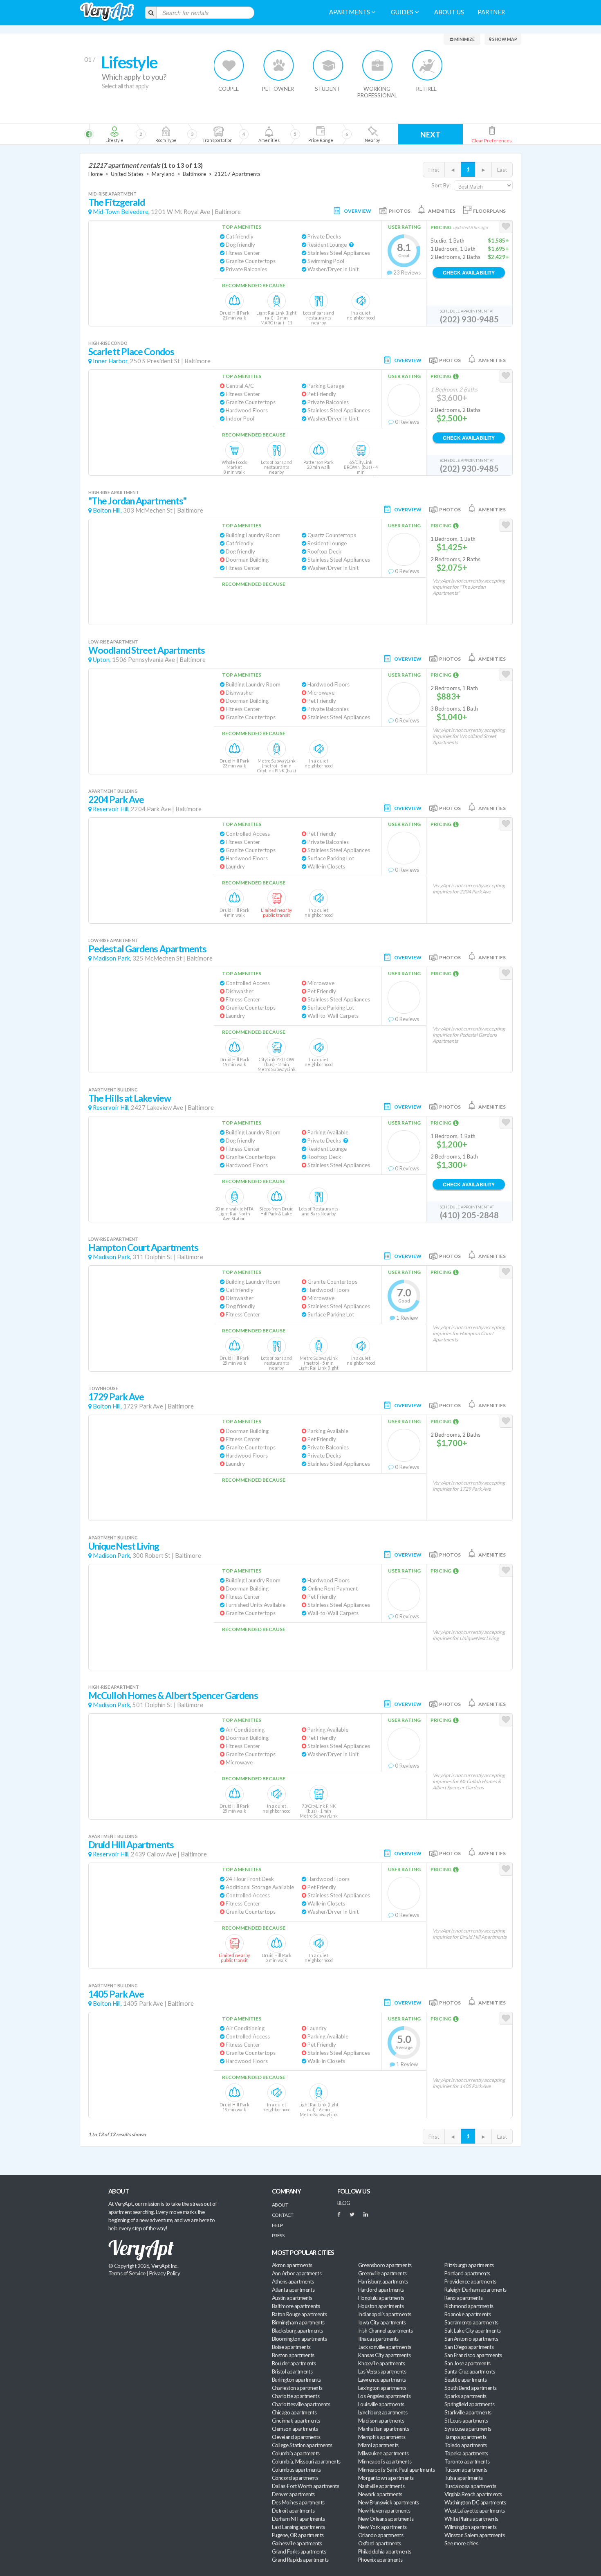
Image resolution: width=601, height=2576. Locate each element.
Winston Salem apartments (474, 2535)
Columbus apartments (296, 2470)
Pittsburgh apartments (469, 2265)
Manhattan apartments (383, 2429)
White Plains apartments (471, 2519)
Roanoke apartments (468, 2314)
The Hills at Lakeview (130, 1098)
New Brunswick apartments (388, 2502)
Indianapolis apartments (385, 2314)
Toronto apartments (467, 2461)
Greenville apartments (382, 2273)
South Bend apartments (471, 2388)
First (434, 170)
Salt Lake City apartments (473, 2331)
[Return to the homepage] (107, 12)
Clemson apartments (295, 2429)
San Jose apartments (468, 2363)
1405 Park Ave (116, 1994)
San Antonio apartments (471, 2339)
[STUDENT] (328, 65)
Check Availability (469, 272)
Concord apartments (295, 2478)
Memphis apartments (382, 2437)
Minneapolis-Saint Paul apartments (396, 2470)
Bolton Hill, (107, 510)
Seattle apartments (465, 2380)
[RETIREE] (427, 65)
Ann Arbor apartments (297, 2273)
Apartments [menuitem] (350, 12)
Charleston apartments (297, 2388)
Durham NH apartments (298, 2519)
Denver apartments (293, 2494)
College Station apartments (302, 2445)
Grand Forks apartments (299, 2551)
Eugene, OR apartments (298, 2535)
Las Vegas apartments (382, 2371)
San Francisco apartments (473, 2355)
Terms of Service (127, 2273)
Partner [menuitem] (491, 12)
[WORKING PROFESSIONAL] (378, 65)
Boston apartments (293, 2355)
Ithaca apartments (378, 2339)
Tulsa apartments (463, 2478)
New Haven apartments (384, 2511)
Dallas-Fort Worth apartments (305, 2486)
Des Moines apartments (298, 2502)
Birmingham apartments (298, 2322)
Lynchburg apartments (383, 2412)
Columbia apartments (296, 2453)
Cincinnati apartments (296, 2421)
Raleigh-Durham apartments (475, 2290)
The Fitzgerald (117, 202)
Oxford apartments (380, 2543)
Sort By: (441, 185)
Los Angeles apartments (384, 2396)
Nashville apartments (381, 2486)
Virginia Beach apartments (473, 2494)
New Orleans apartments (386, 2519)
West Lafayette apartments (475, 2511)
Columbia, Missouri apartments (306, 2461)
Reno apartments (463, 2298)
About (280, 2205)
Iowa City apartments (382, 2322)
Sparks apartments (465, 2396)
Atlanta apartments (293, 2290)
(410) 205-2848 (469, 1215)
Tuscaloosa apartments (470, 2486)
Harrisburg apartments (383, 2281)
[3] (166, 134)
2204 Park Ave (116, 800)
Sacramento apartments (471, 2322)
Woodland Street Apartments (147, 650)
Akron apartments (292, 2265)
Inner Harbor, (111, 361)
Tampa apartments (465, 2437)
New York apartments (382, 2527)
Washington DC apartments (475, 2502)
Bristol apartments (292, 2371)
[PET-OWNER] (279, 65)
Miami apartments (378, 2445)
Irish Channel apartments (385, 2331)
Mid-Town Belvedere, (121, 212)
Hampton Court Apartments (143, 1248)
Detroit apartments (293, 2511)
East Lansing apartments (298, 2527)
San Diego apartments (469, 2347)
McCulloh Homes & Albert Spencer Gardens (173, 1695)
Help (277, 2225)
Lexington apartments (382, 2388)
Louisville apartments (381, 2404)
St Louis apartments (466, 2421)
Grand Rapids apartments (300, 2560)
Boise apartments (291, 2347)
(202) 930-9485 (469, 319)
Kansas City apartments (384, 2355)
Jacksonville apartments (385, 2347)
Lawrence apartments (382, 2380)
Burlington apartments (296, 2380)
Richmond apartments (469, 2306)
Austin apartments (292, 2298)
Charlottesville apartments (301, 2404)
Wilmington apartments (471, 2527)
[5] (217, 134)
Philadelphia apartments (385, 2551)
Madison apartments (381, 2421)
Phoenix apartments (380, 2560)
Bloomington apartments (299, 2339)
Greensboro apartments (385, 2265)
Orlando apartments (381, 2535)
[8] (283, 134)
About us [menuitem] (449, 12)
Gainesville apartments (297, 2543)
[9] (320, 134)
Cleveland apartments (296, 2437)
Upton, (102, 660)
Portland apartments (467, 2273)
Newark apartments (380, 2494)
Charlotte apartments (296, 2396)
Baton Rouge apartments (299, 2314)
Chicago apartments (294, 2412)
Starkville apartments (468, 2412)
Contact (283, 2215)
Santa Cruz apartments (470, 2371)
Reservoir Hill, (111, 809)
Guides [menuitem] (403, 12)
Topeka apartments (466, 2453)
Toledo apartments (466, 2445)
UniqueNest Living (124, 1546)
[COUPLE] (229, 65)
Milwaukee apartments (383, 2453)
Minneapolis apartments (385, 2461)
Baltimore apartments (296, 2306)
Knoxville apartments (381, 2363)
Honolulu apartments (381, 2298)
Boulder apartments (294, 2363)
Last (502, 170)
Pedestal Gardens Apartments (148, 949)
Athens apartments (293, 2281)
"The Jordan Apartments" (137, 501)
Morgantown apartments (386, 2478)
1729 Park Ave (116, 1397)
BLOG (344, 2203)
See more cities (461, 2543)
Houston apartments (381, 2306)
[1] (114, 134)
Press (278, 2235)
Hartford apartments (381, 2290)
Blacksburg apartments (297, 2331)
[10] (372, 134)
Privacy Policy (165, 2273)
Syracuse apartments (468, 2429)
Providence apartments (470, 2281)
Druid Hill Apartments (131, 1845)
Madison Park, (112, 958)
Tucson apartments (466, 2470)
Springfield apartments (469, 2404)
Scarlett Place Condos (131, 352)
